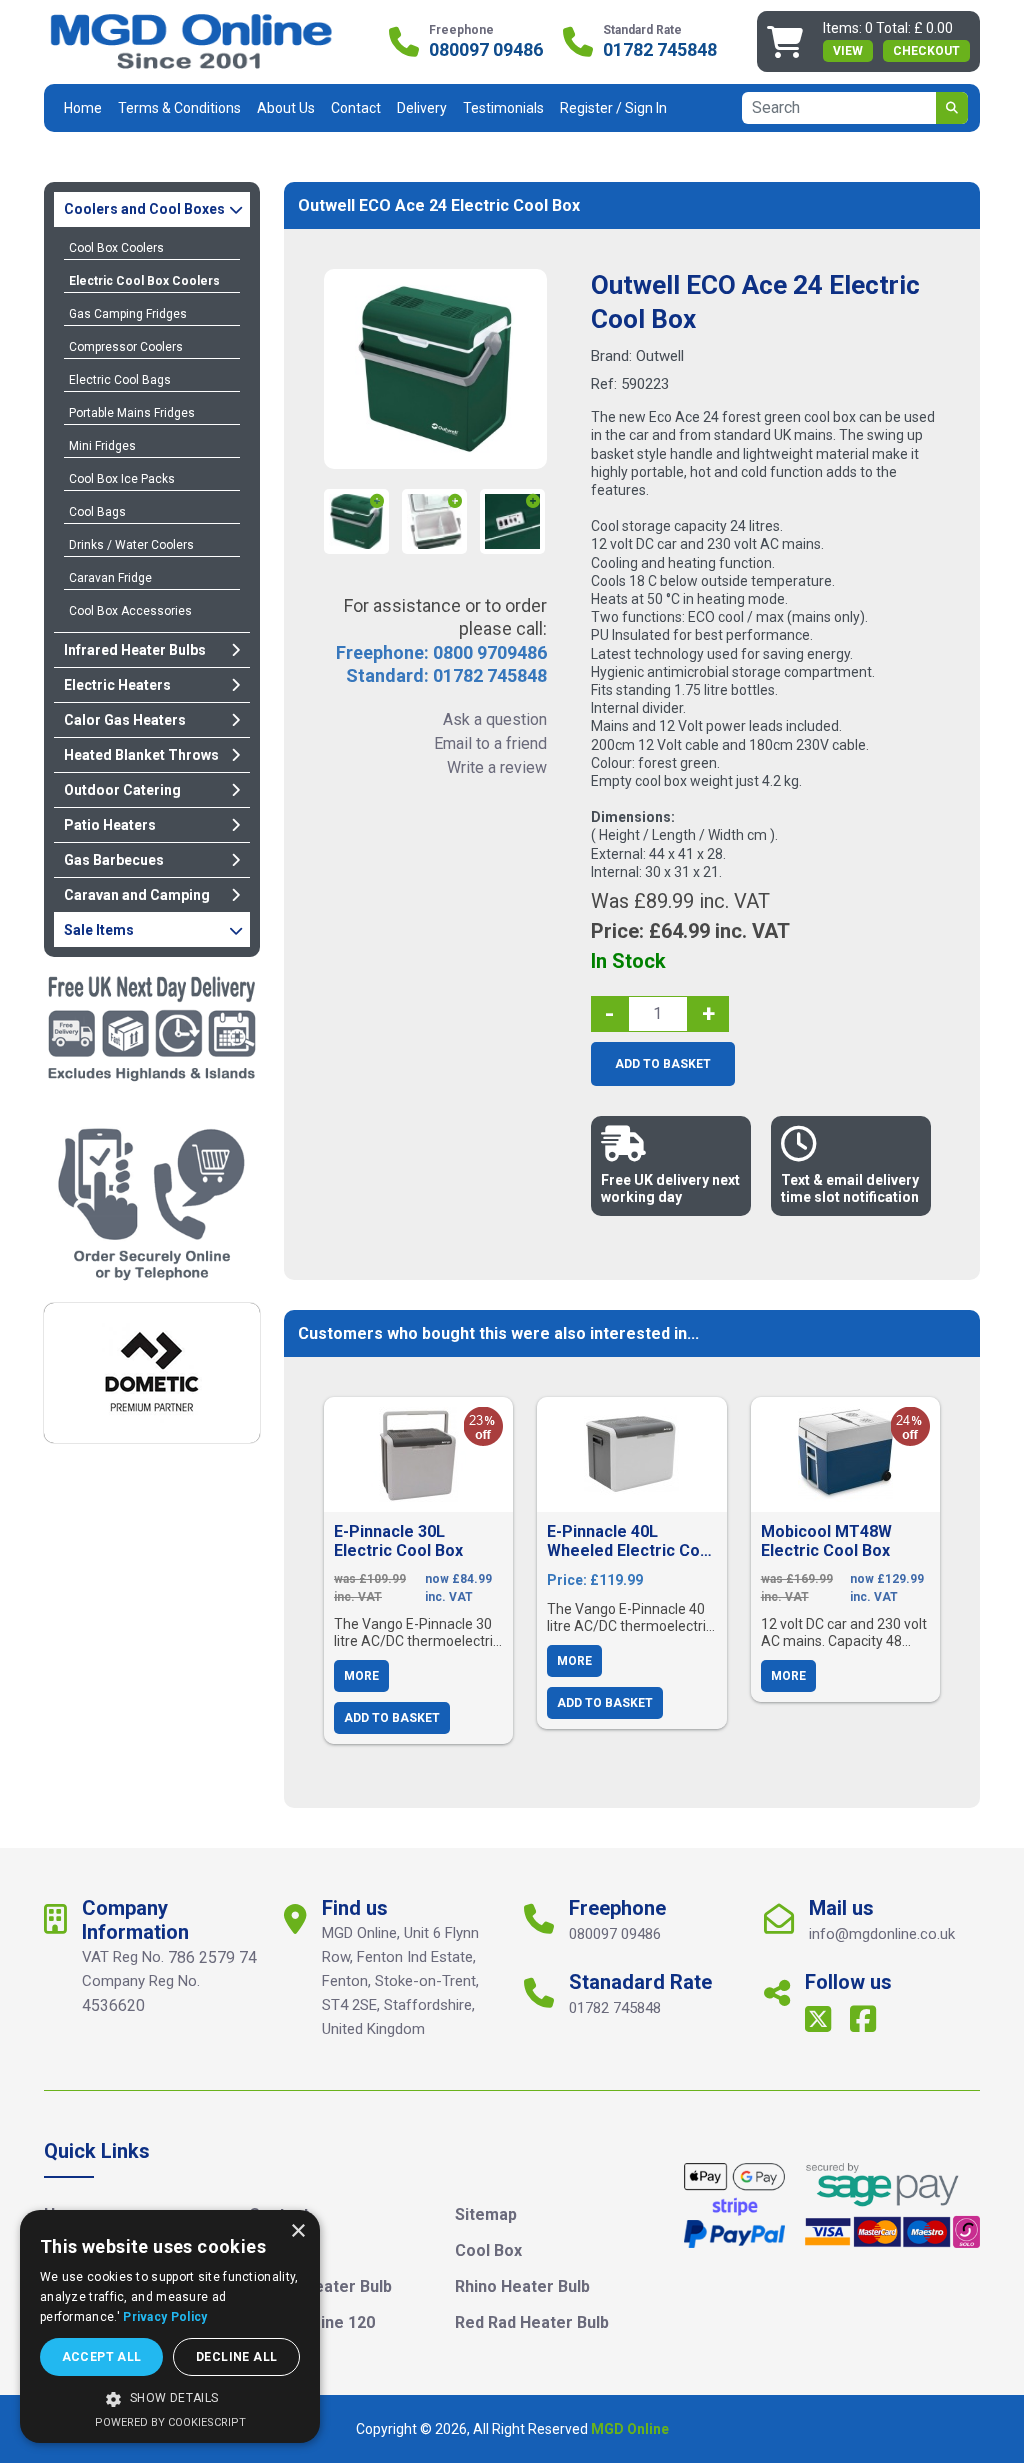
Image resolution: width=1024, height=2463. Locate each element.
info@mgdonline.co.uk (882, 1934)
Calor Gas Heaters (125, 720)
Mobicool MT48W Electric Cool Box (826, 1541)
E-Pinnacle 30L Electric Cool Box (398, 1541)
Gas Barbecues (114, 860)
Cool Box (488, 2250)
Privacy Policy (165, 2317)
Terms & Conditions (179, 108)
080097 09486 (486, 50)
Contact (356, 108)
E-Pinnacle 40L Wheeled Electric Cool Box (630, 1541)
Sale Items (99, 930)
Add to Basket (663, 1064)
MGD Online (630, 2429)
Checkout (926, 51)
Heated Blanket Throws (141, 755)
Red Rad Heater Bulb (532, 2322)
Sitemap (486, 2214)
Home (83, 108)
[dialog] (170, 2326)
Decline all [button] (236, 2357)
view (848, 51)
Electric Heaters (117, 685)
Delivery (422, 108)
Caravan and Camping (137, 895)
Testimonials (503, 108)
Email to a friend (490, 743)
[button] (170, 2399)
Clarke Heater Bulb (320, 2286)
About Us (286, 108)
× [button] (297, 2231)
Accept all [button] (102, 2357)
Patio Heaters (110, 825)
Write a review (496, 767)
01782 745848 (660, 50)
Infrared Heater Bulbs (135, 650)
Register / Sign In (613, 108)
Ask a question (494, 719)
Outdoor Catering (122, 790)
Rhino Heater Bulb (522, 2286)
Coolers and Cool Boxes (144, 209)
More (361, 1676)
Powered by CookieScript (170, 2422)
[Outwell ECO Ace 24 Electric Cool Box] (435, 369)
